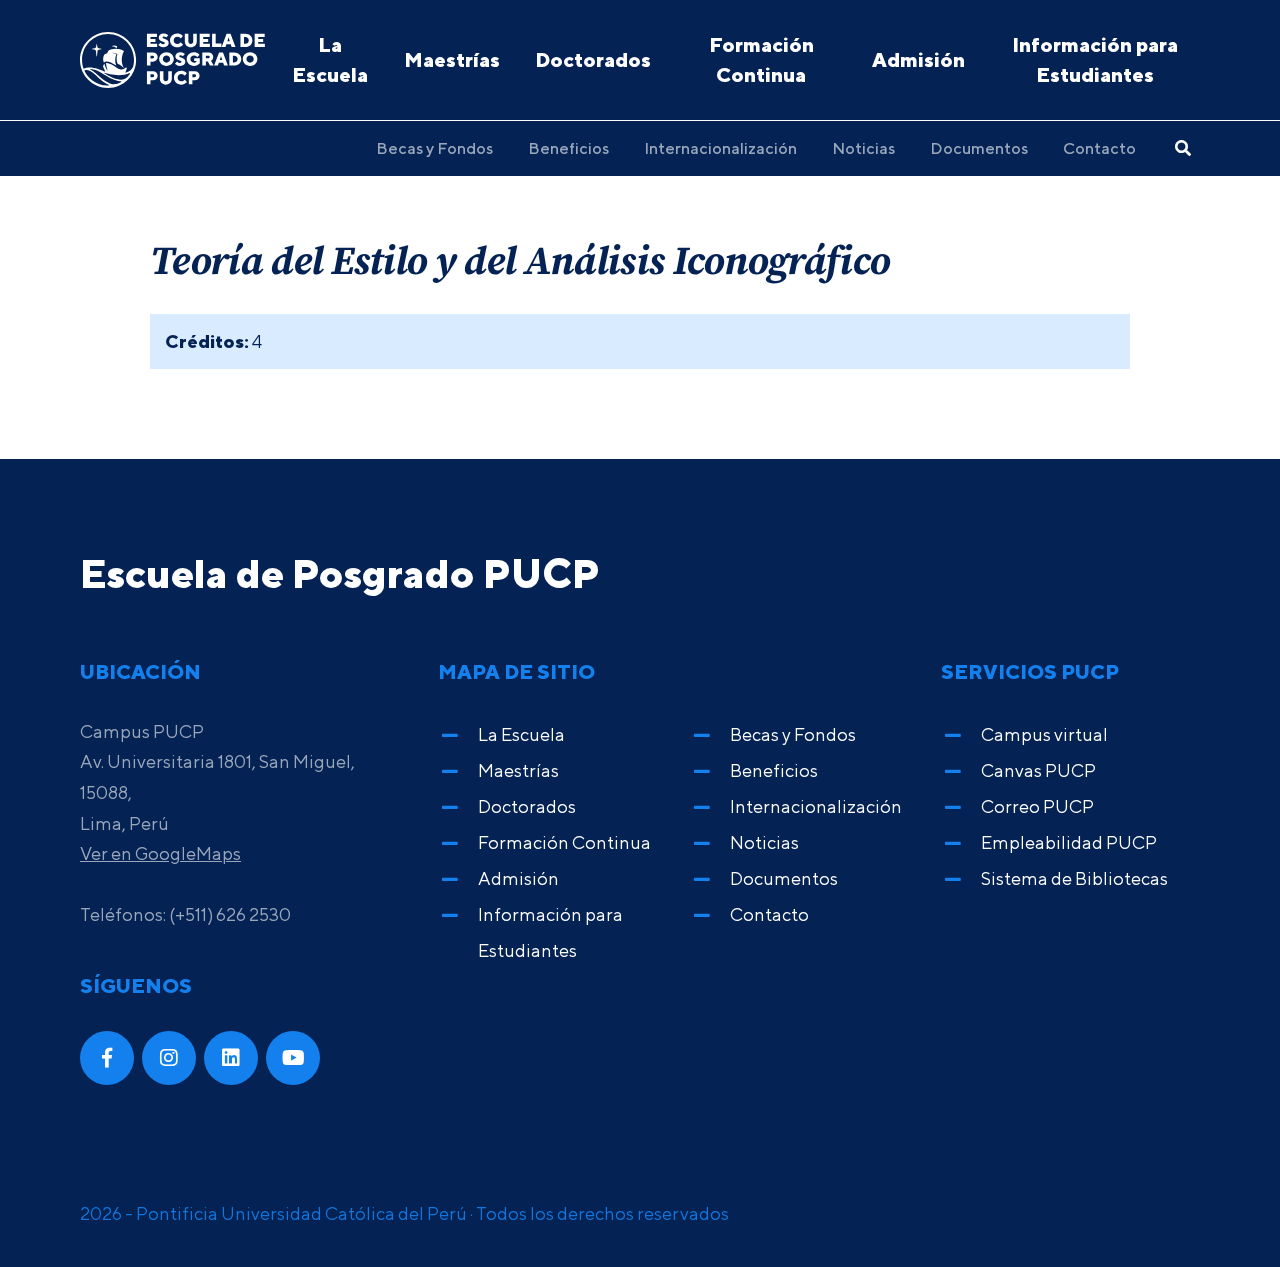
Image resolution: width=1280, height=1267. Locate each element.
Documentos (979, 148)
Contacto (1099, 148)
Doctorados (593, 59)
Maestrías (452, 59)
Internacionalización (720, 148)
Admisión (918, 59)
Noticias (863, 148)
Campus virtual (1044, 734)
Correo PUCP (1037, 806)
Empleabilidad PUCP (1069, 842)
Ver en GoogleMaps (160, 853)
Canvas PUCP (1038, 770)
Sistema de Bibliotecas (1074, 878)
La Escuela (330, 59)
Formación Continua (761, 59)
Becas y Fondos (434, 148)
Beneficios (568, 148)
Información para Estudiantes (1095, 59)
